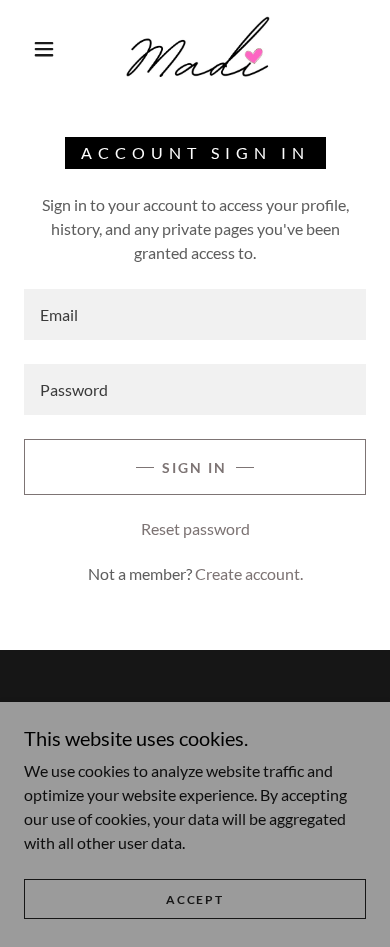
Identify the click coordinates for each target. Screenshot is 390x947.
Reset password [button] (195, 528)
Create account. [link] (249, 573)
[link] (197, 48)
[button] (44, 49)
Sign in (194, 467)
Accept (194, 899)
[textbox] (195, 314)
